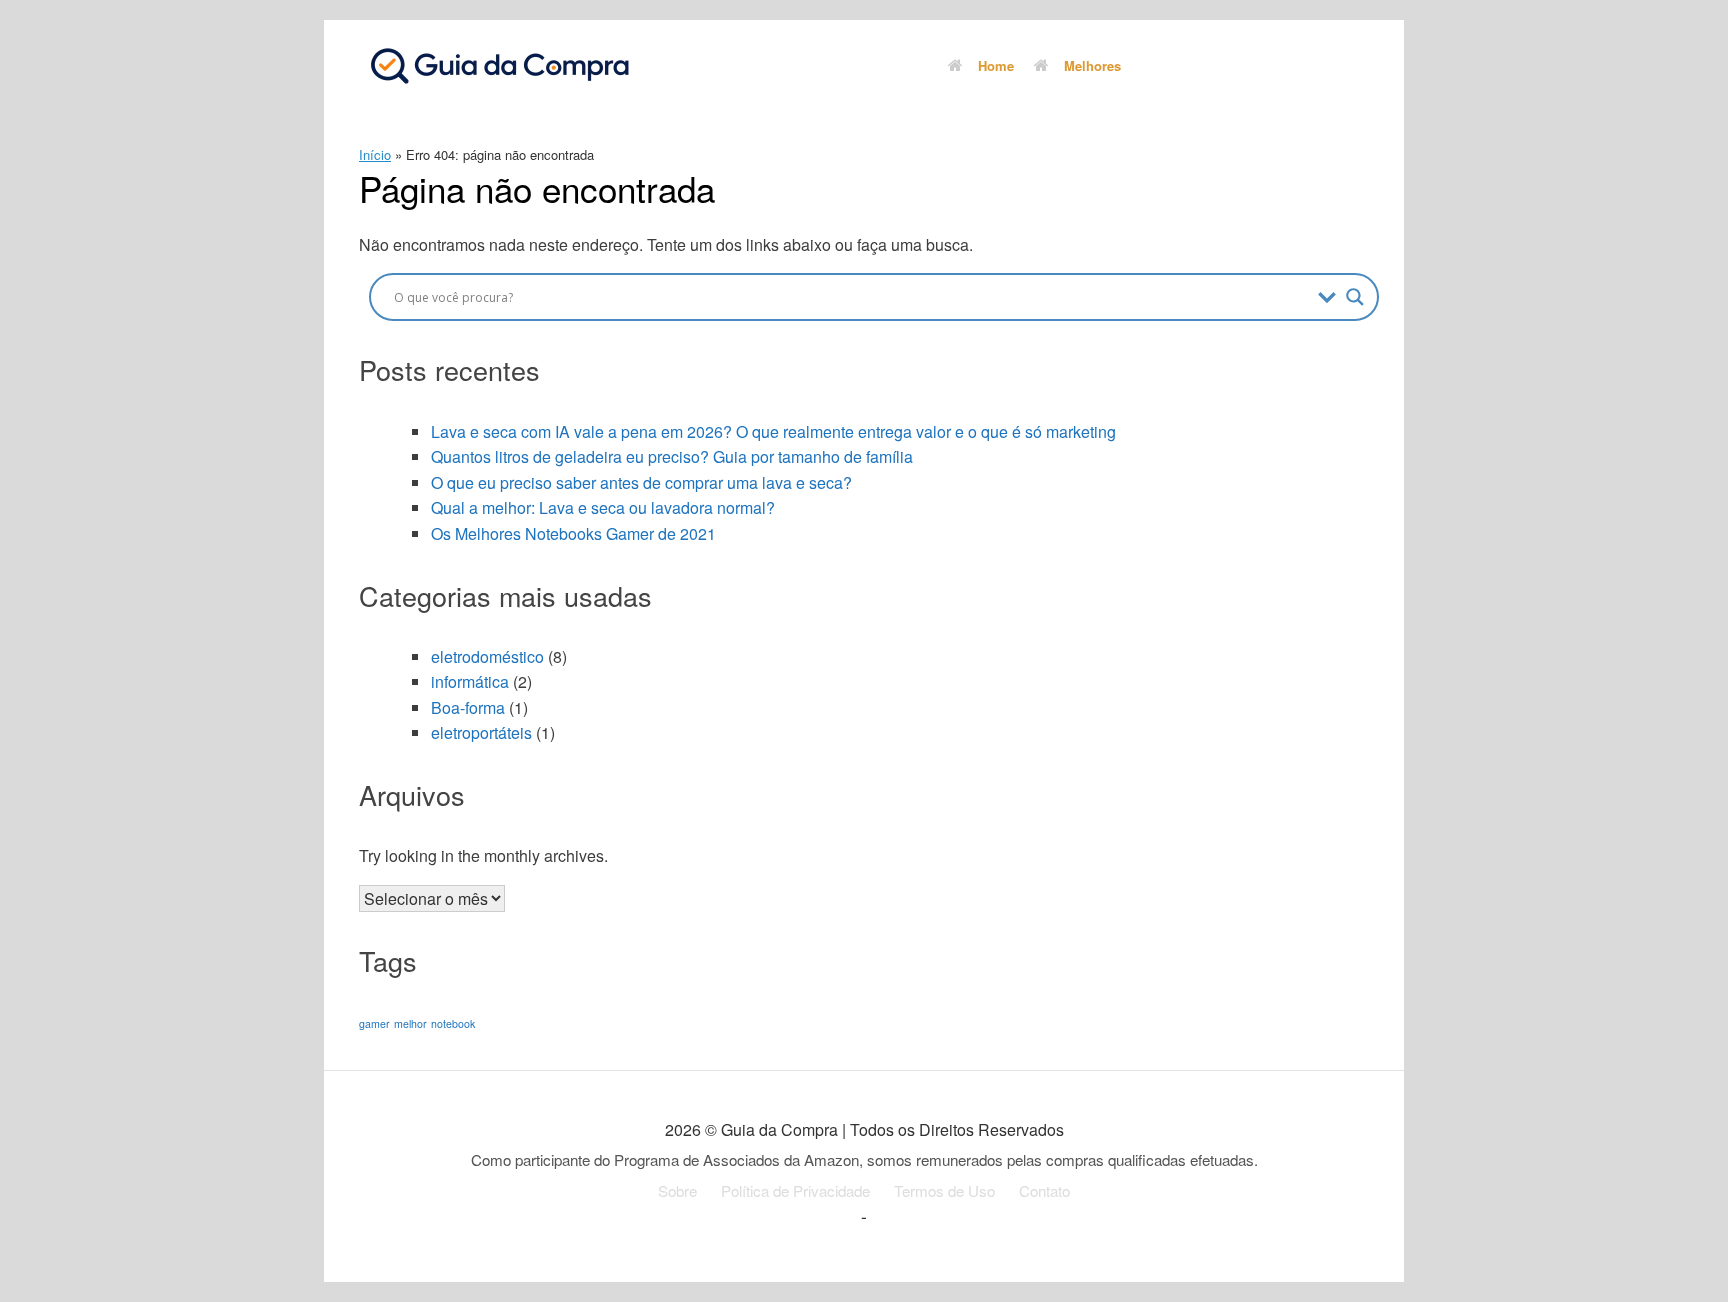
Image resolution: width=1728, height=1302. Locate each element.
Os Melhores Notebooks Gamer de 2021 (573, 533)
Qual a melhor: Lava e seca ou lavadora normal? (603, 507)
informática (470, 681)
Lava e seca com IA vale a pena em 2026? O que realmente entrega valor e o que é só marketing (773, 431)
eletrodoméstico (487, 656)
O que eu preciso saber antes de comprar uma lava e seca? (641, 482)
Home (996, 65)
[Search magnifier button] (1355, 297)
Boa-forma (468, 707)
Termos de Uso (944, 1190)
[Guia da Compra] (499, 65)
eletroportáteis (481, 732)
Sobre (677, 1190)
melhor (410, 1023)
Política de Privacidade (795, 1190)
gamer (374, 1023)
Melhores (1092, 65)
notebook (453, 1023)
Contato (1044, 1190)
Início (375, 154)
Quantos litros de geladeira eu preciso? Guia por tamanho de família (672, 456)
